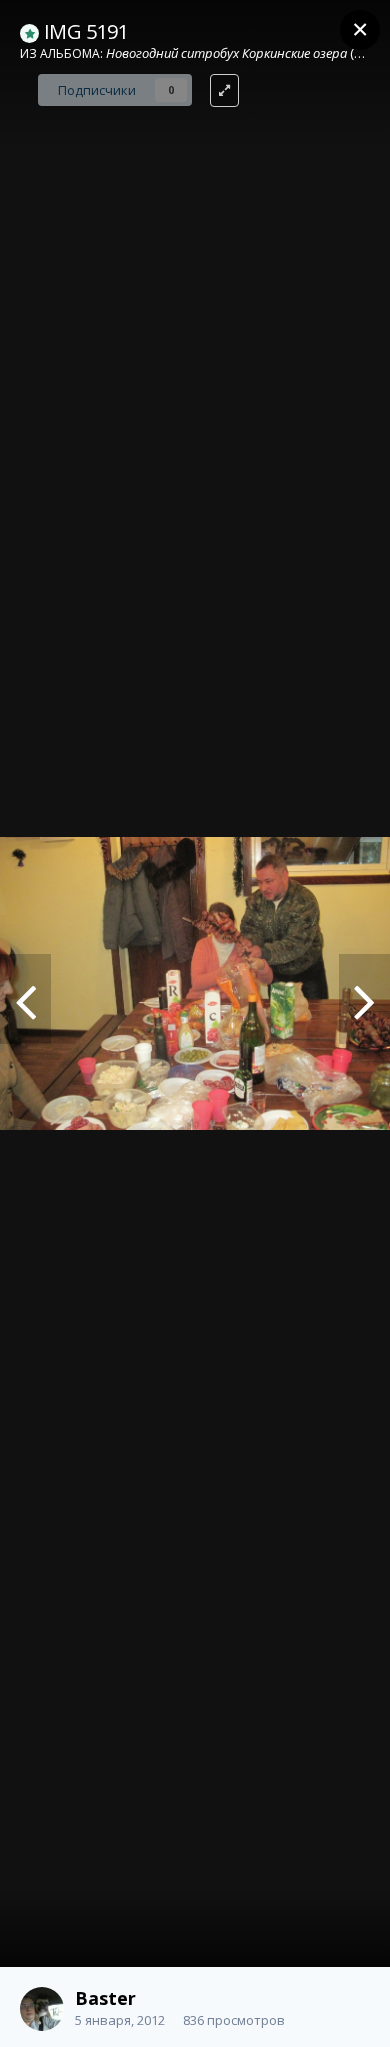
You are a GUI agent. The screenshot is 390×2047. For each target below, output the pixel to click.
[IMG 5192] (25, 999)
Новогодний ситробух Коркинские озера (226, 53)
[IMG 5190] (364, 999)
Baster (105, 1998)
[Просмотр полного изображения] (224, 90)
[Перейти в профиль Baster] (42, 2009)
